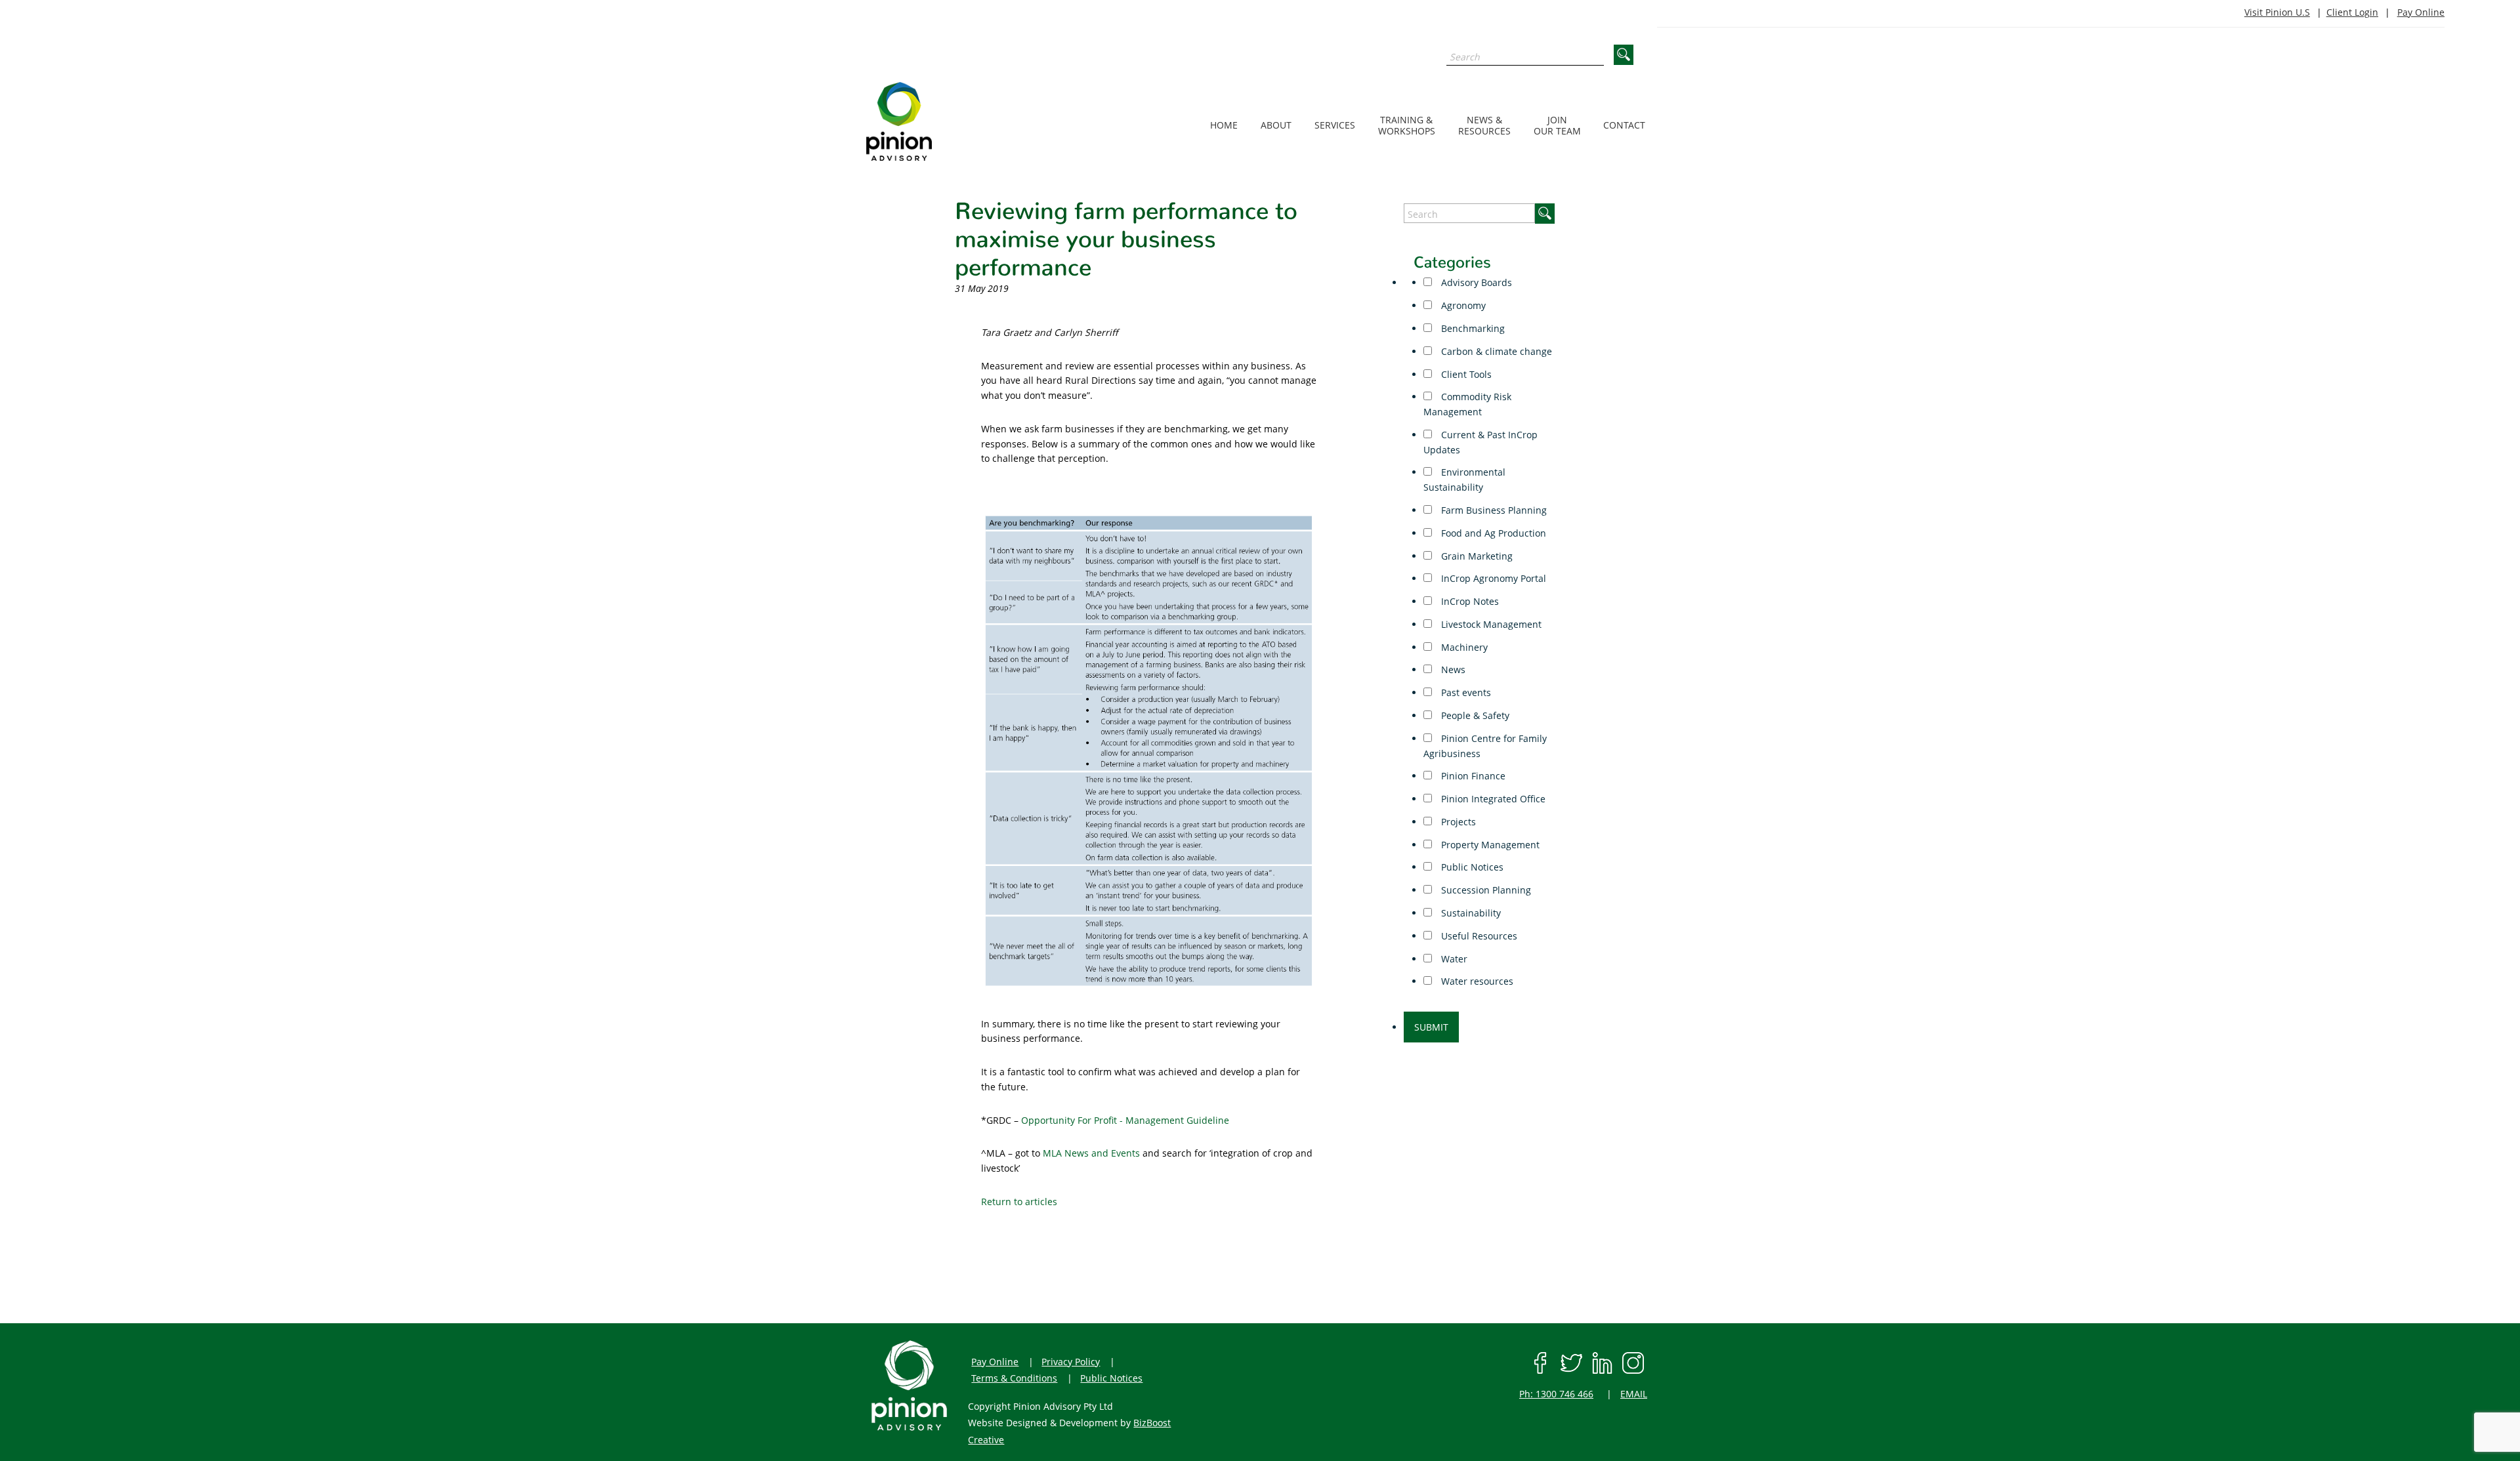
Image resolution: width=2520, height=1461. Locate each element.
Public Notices (1471, 867)
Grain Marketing (1476, 556)
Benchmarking (1472, 328)
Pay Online (2421, 12)
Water (1453, 959)
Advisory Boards (1475, 282)
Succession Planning (1485, 890)
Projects (1457, 822)
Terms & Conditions (1014, 1378)
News (1452, 669)
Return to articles (1019, 1202)
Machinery (1463, 647)
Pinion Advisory (933, 121)
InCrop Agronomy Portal (1492, 578)
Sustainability (1470, 913)
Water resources (1476, 981)
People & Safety (1474, 715)
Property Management (1489, 845)
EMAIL (1634, 1394)
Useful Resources (1478, 936)
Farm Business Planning (1493, 510)
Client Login (2352, 12)
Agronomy (1462, 305)
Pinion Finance (1472, 776)
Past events (1465, 692)
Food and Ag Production (1492, 533)
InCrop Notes (1469, 601)
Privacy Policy (1071, 1362)
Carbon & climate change (1495, 351)
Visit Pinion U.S (2277, 12)
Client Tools (1465, 374)
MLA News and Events (1091, 1153)
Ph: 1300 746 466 (1556, 1394)
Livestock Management (1490, 624)
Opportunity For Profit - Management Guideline (1125, 1120)
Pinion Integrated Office (1492, 799)
